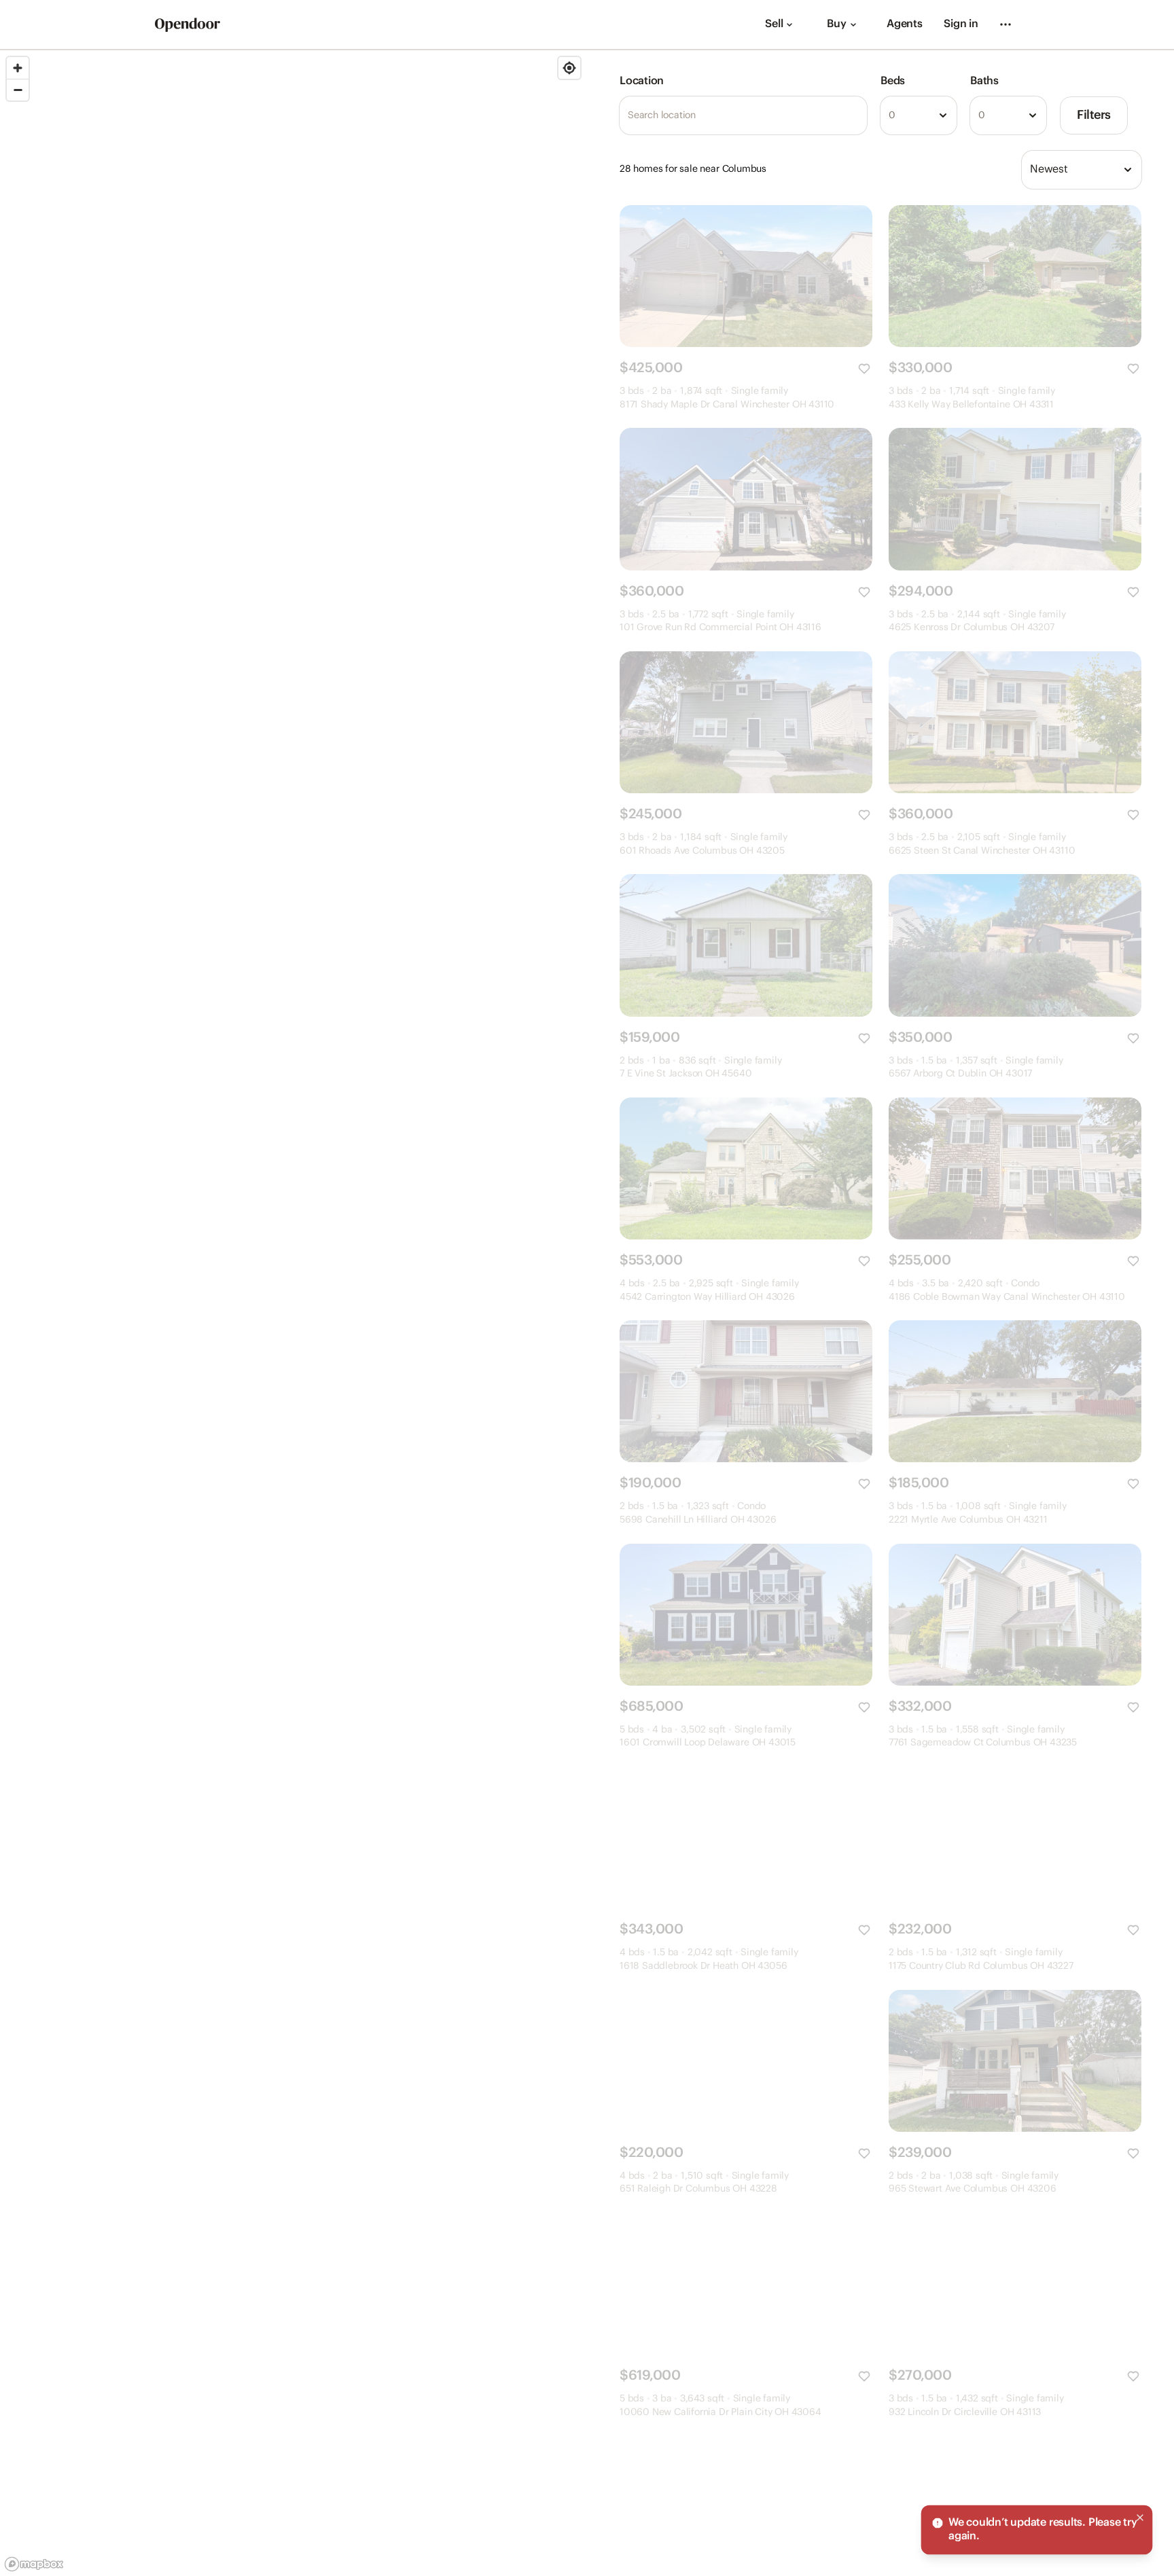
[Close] (1140, 2518)
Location (642, 81)
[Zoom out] (18, 90)
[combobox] (919, 115)
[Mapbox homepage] (34, 2564)
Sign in (961, 24)
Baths (984, 81)
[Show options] (943, 115)
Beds (893, 81)
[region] (293, 1313)
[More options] (1006, 24)
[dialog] (1037, 2530)
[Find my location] (569, 68)
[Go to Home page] (188, 25)
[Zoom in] (18, 68)
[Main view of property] (746, 276)
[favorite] (864, 369)
